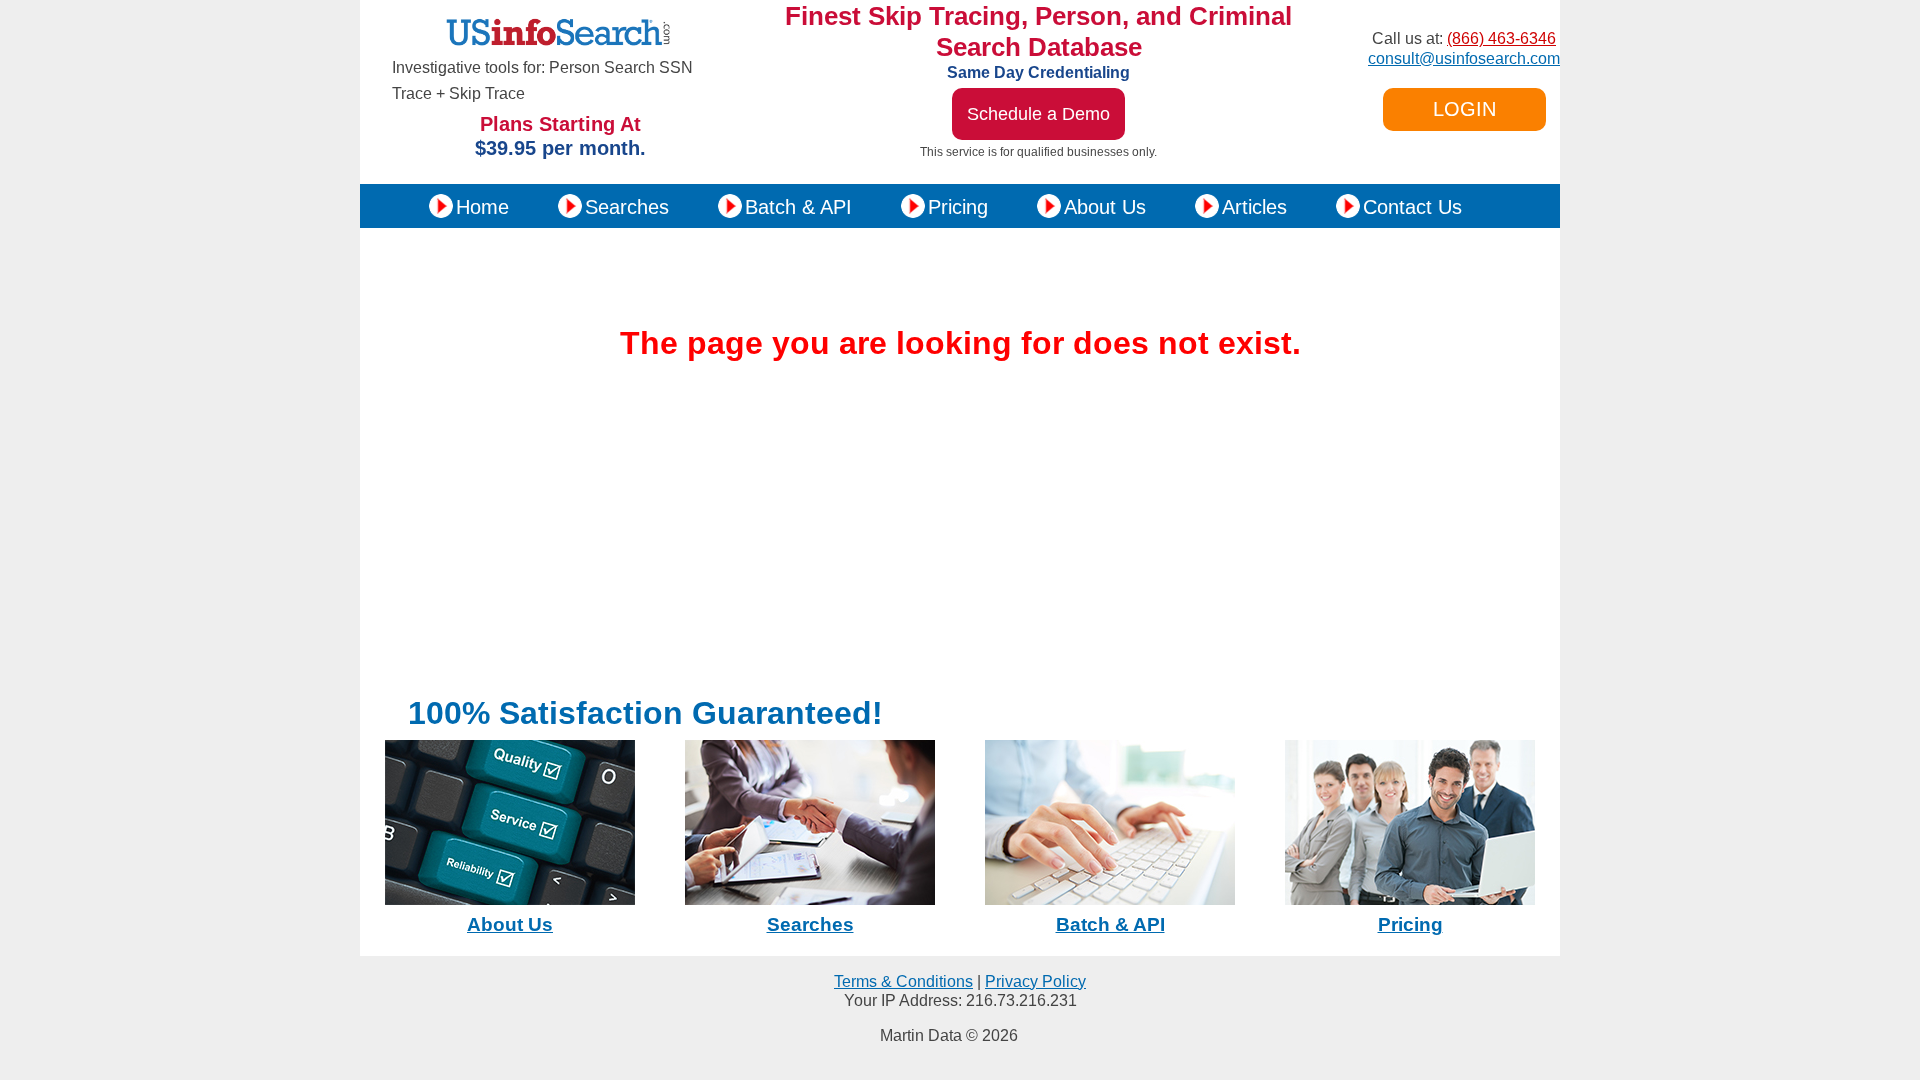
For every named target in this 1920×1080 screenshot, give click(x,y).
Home (482, 207)
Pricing (958, 207)
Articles (1254, 207)
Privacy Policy (1035, 981)
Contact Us (1412, 207)
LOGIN (1464, 109)
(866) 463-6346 (1501, 38)
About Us (1105, 207)
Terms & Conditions (903, 981)
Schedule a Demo (1038, 114)
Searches (627, 207)
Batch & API (798, 207)
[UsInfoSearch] (561, 49)
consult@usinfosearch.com (1464, 58)
